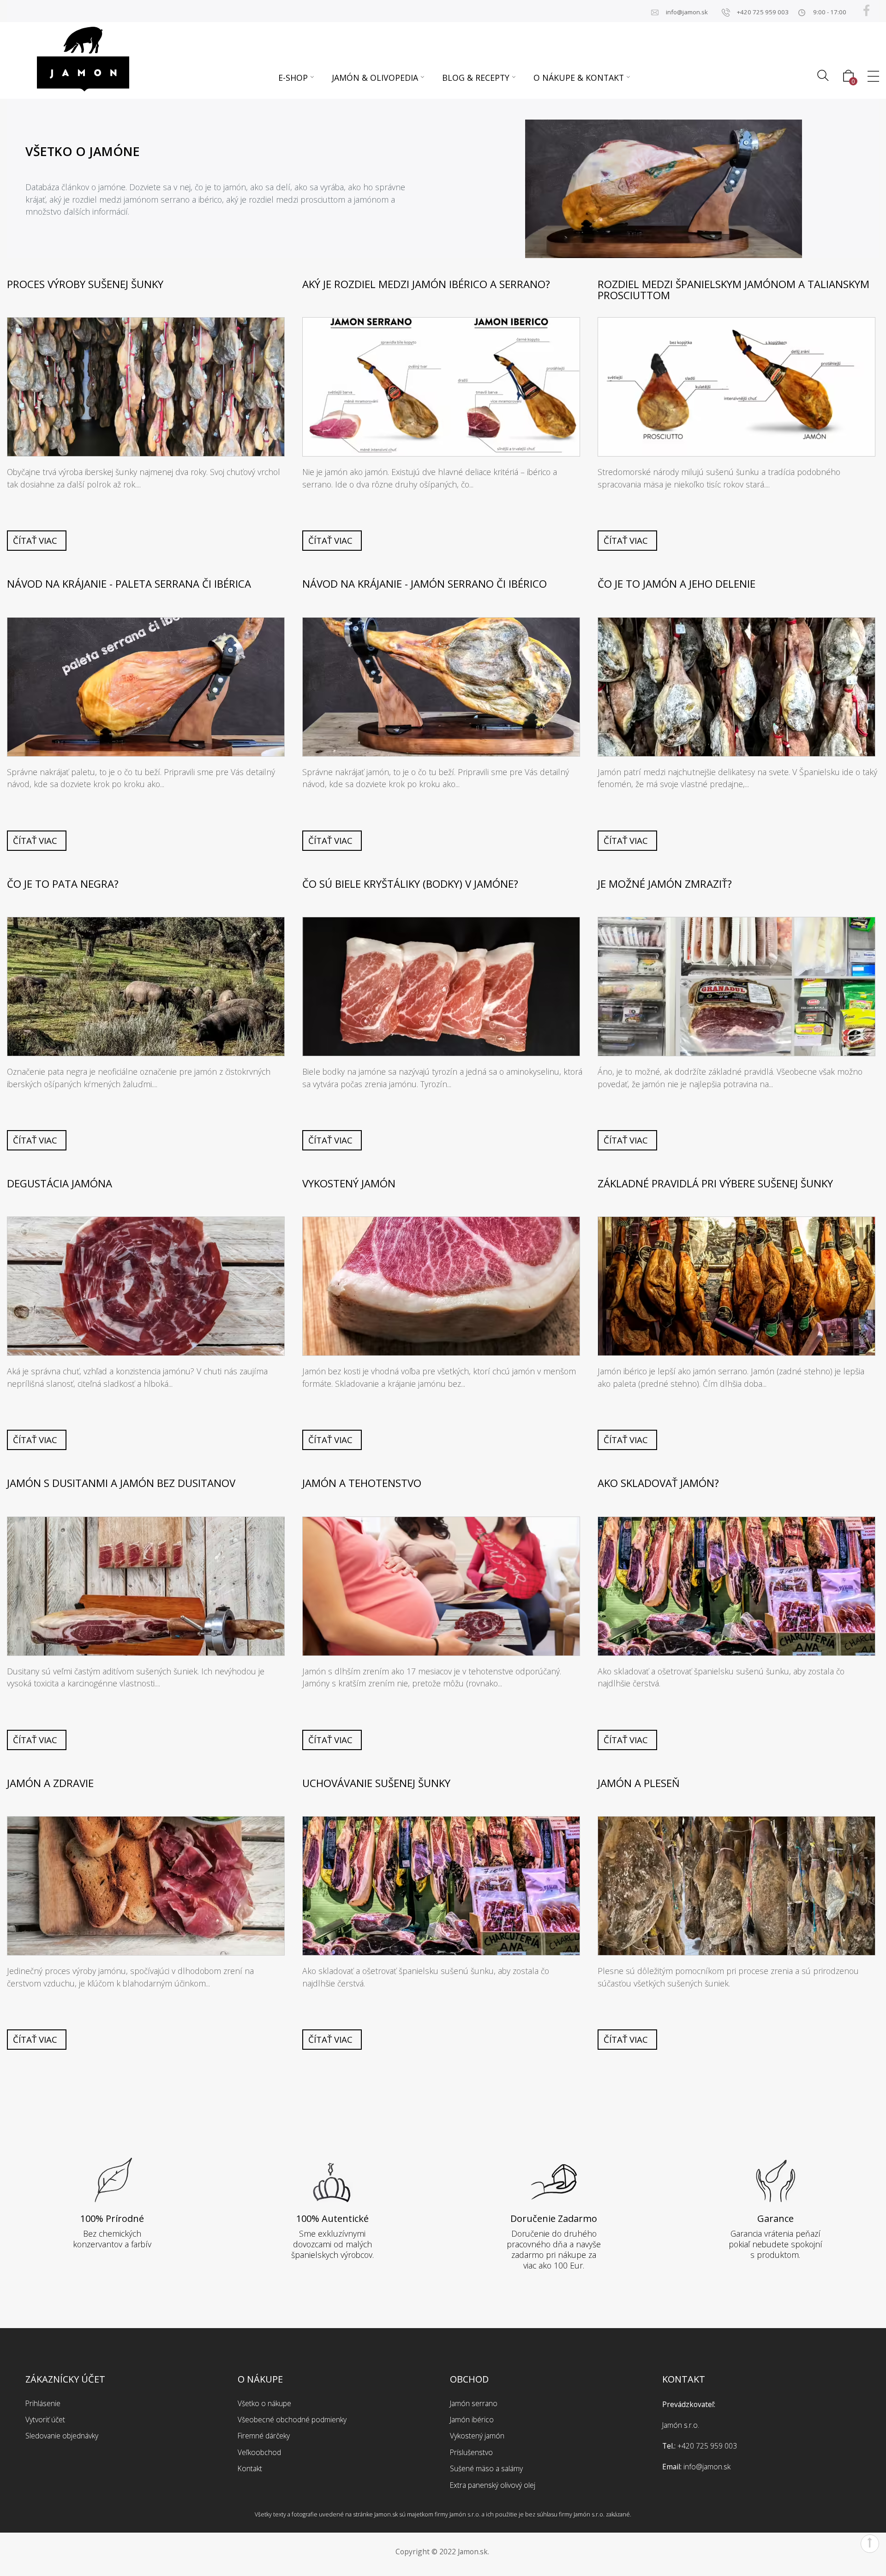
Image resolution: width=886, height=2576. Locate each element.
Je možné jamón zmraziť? (665, 884)
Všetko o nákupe (264, 2403)
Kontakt (250, 2468)
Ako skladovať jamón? (658, 1483)
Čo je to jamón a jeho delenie (676, 584)
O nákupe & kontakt (579, 78)
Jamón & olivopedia (375, 78)
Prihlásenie (43, 2403)
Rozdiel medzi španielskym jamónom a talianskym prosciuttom (733, 290)
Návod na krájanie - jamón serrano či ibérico (425, 584)
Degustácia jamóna (60, 1184)
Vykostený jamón (349, 1184)
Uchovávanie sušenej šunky (376, 1783)
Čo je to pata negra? (63, 884)
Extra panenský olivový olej (493, 2485)
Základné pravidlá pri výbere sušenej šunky (715, 1184)
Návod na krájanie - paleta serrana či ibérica (129, 584)
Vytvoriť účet (45, 2420)
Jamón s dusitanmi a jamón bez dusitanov (121, 1483)
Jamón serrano (474, 2403)
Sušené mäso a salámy (486, 2468)
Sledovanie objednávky (62, 2436)
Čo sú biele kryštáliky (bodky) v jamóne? (410, 884)
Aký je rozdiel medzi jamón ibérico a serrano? (426, 284)
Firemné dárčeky (264, 2436)
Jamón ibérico (472, 2420)
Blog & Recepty (476, 78)
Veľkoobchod (259, 2452)
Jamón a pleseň (639, 1783)
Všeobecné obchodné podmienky (292, 2420)
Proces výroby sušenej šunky (85, 284)
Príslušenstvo (471, 2452)
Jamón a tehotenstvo (362, 1483)
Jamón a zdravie (50, 1783)
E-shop (293, 78)
